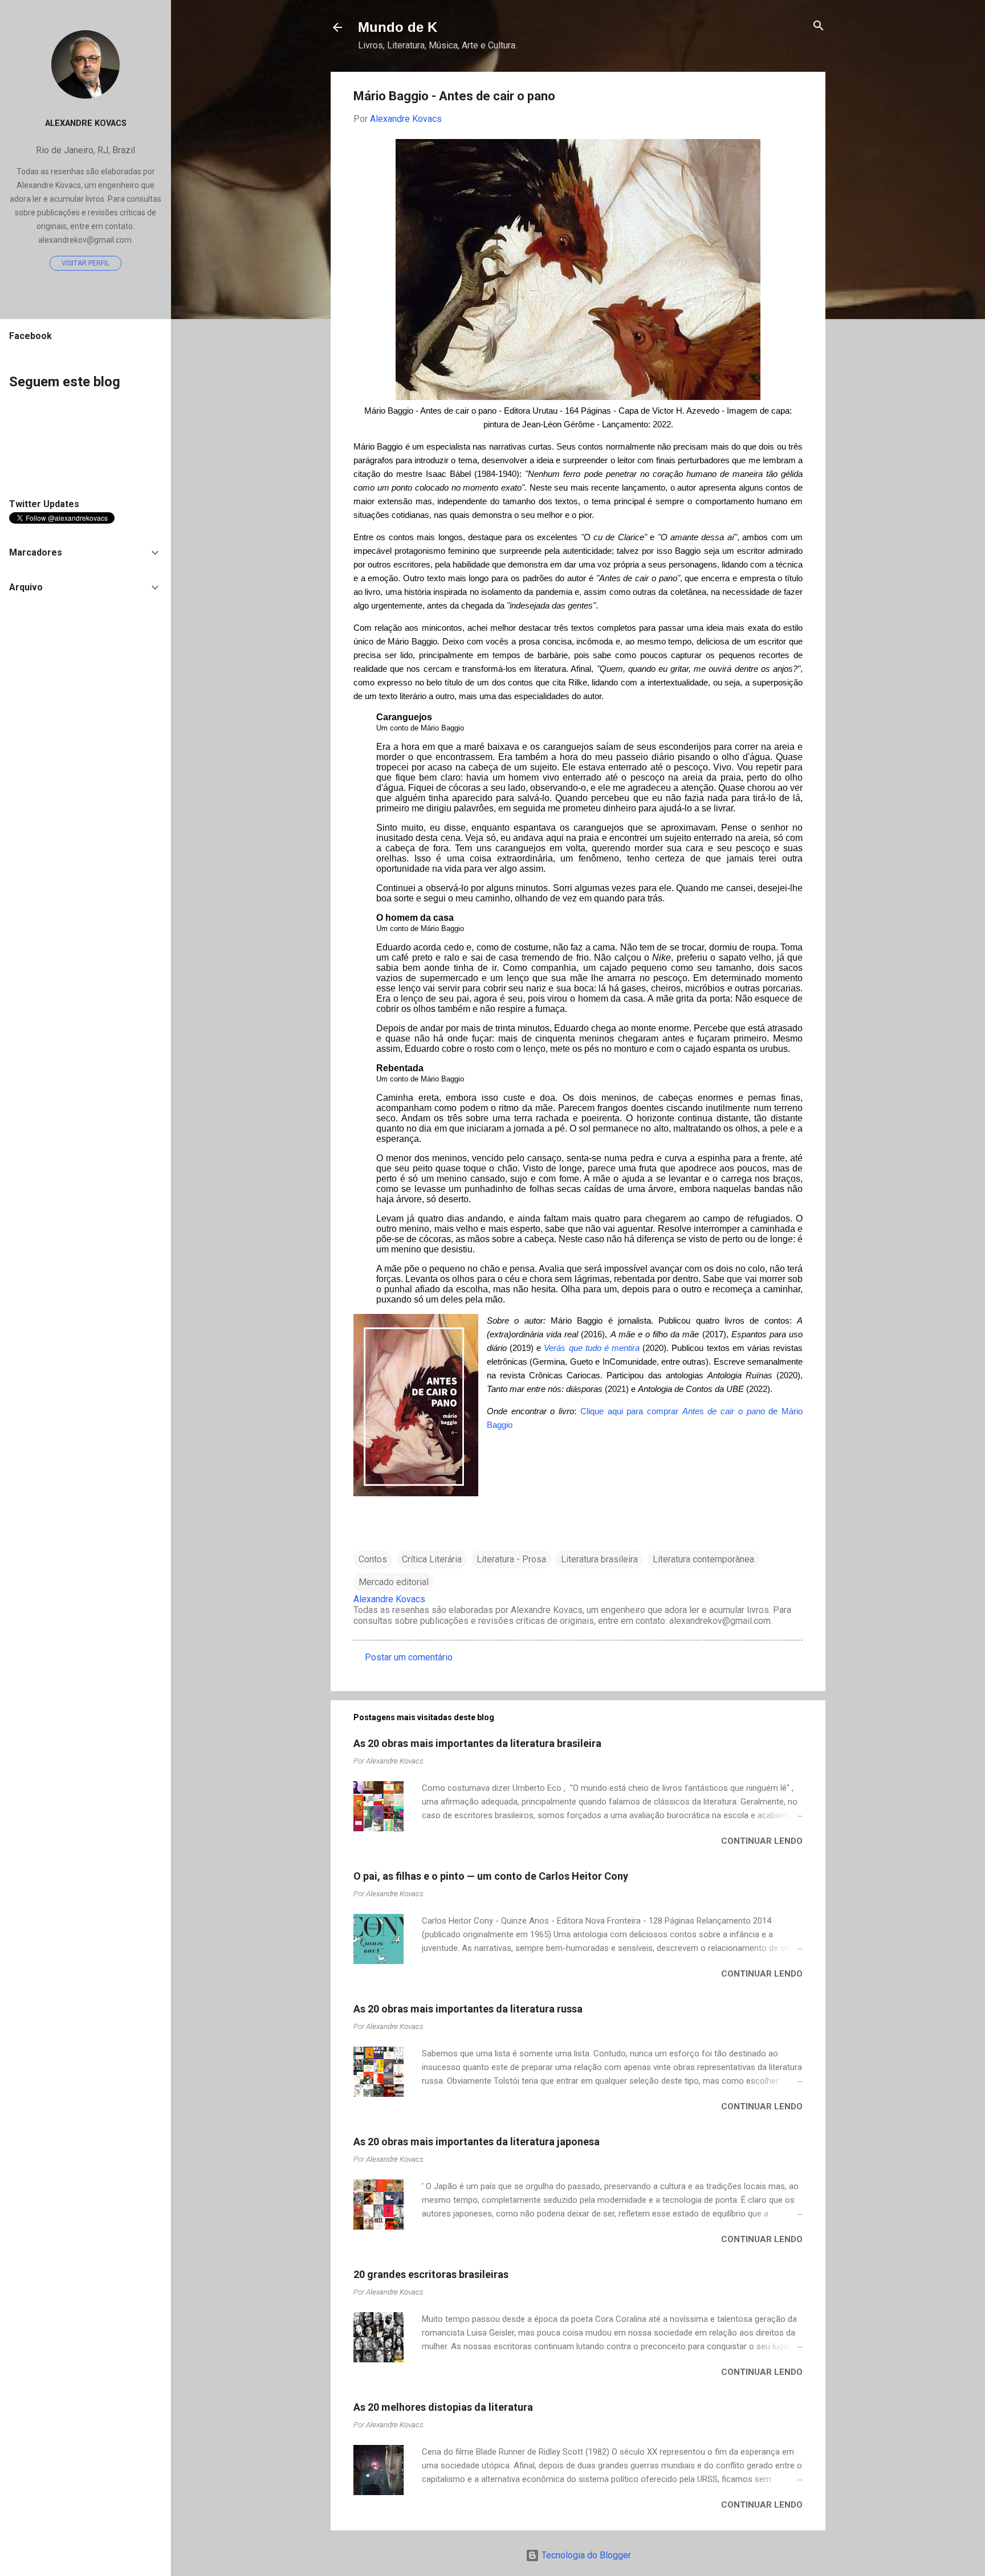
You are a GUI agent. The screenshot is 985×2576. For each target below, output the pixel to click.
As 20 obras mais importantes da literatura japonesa (477, 2142)
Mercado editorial (394, 1582)
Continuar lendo (762, 1841)
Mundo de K (398, 27)
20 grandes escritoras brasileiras (431, 2274)
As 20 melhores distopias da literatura (443, 2407)
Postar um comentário (409, 1657)
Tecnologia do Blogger (585, 2555)
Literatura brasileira (599, 1559)
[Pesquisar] (819, 26)
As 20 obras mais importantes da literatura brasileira (477, 1743)
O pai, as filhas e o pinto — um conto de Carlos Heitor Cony (491, 1876)
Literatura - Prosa (511, 1559)
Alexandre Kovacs (86, 123)
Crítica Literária (432, 1559)
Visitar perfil (86, 263)
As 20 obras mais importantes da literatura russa (468, 2009)
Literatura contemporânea (703, 1559)
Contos (373, 1559)
